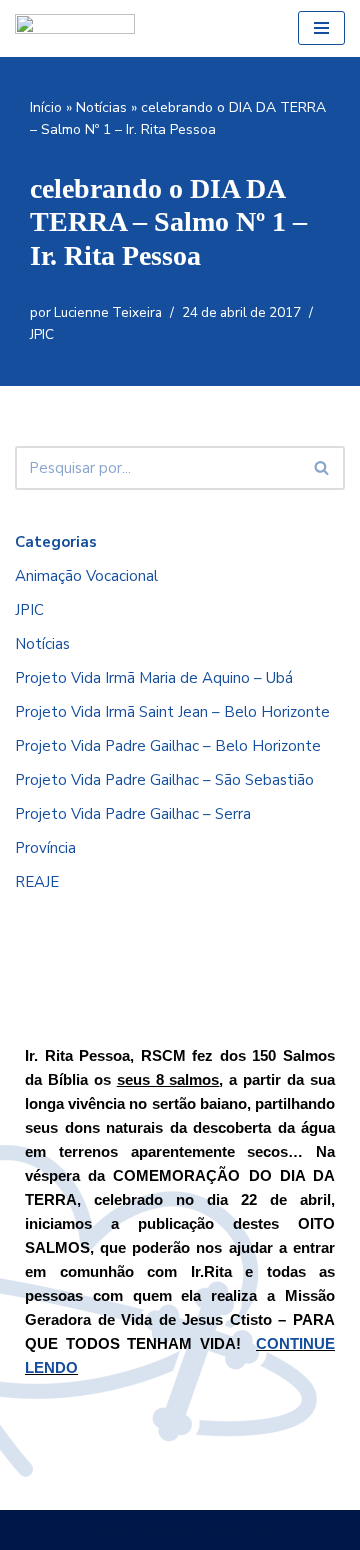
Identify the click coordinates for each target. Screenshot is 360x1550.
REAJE (37, 882)
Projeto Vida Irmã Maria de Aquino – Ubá (154, 678)
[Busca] (322, 468)
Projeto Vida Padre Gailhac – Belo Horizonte (168, 746)
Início (46, 107)
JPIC (42, 334)
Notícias (101, 107)
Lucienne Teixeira (108, 312)
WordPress (238, 1530)
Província (45, 848)
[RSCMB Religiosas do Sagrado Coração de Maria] (75, 28)
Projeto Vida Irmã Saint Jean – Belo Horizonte (172, 712)
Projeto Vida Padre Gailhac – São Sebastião (164, 780)
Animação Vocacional (86, 576)
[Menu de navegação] (321, 28)
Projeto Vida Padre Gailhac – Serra (133, 814)
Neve (102, 1530)
